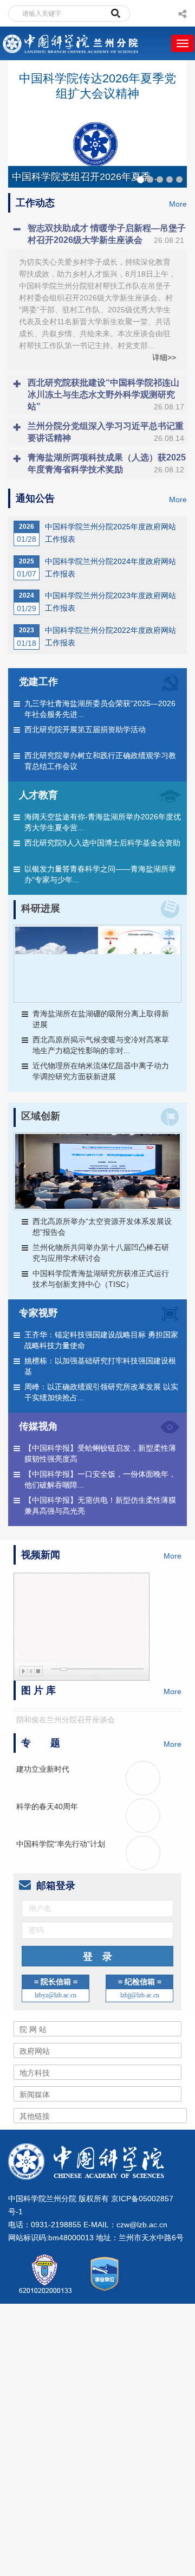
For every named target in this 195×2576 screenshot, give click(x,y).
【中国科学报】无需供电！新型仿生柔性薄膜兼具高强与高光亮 (100, 1505)
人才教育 (38, 795)
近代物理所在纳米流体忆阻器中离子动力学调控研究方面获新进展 (101, 1071)
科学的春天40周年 (47, 1806)
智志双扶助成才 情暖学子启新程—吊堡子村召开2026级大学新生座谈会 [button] (107, 234)
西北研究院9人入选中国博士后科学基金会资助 (102, 843)
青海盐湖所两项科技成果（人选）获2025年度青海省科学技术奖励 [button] (107, 463)
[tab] (97, 234)
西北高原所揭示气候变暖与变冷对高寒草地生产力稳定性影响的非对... (101, 1045)
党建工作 (38, 682)
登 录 (97, 1957)
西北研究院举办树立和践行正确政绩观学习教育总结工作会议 (100, 761)
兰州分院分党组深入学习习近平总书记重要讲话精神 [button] (106, 432)
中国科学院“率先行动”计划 (61, 1844)
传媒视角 (38, 1426)
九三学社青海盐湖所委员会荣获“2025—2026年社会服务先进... (100, 709)
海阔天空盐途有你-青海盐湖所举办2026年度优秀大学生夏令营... (103, 822)
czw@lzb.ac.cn (142, 2225)
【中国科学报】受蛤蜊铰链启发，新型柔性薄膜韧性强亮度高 (100, 1453)
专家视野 (38, 1313)
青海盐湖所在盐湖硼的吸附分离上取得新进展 (101, 1019)
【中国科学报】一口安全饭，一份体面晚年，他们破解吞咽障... (100, 1479)
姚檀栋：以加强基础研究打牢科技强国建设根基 (100, 1366)
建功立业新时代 (43, 1769)
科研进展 (41, 908)
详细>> (164, 357)
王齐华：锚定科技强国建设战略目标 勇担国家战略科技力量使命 (101, 1340)
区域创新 (41, 1116)
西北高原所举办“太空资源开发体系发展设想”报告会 (102, 1227)
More (178, 204)
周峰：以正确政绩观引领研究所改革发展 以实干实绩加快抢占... (101, 1392)
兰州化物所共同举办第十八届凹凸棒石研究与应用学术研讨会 (101, 1253)
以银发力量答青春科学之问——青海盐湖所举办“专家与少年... (100, 874)
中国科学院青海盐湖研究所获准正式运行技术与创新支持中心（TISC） (101, 1279)
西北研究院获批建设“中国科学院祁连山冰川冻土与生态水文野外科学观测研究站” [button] (106, 395)
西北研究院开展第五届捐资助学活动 (85, 729)
